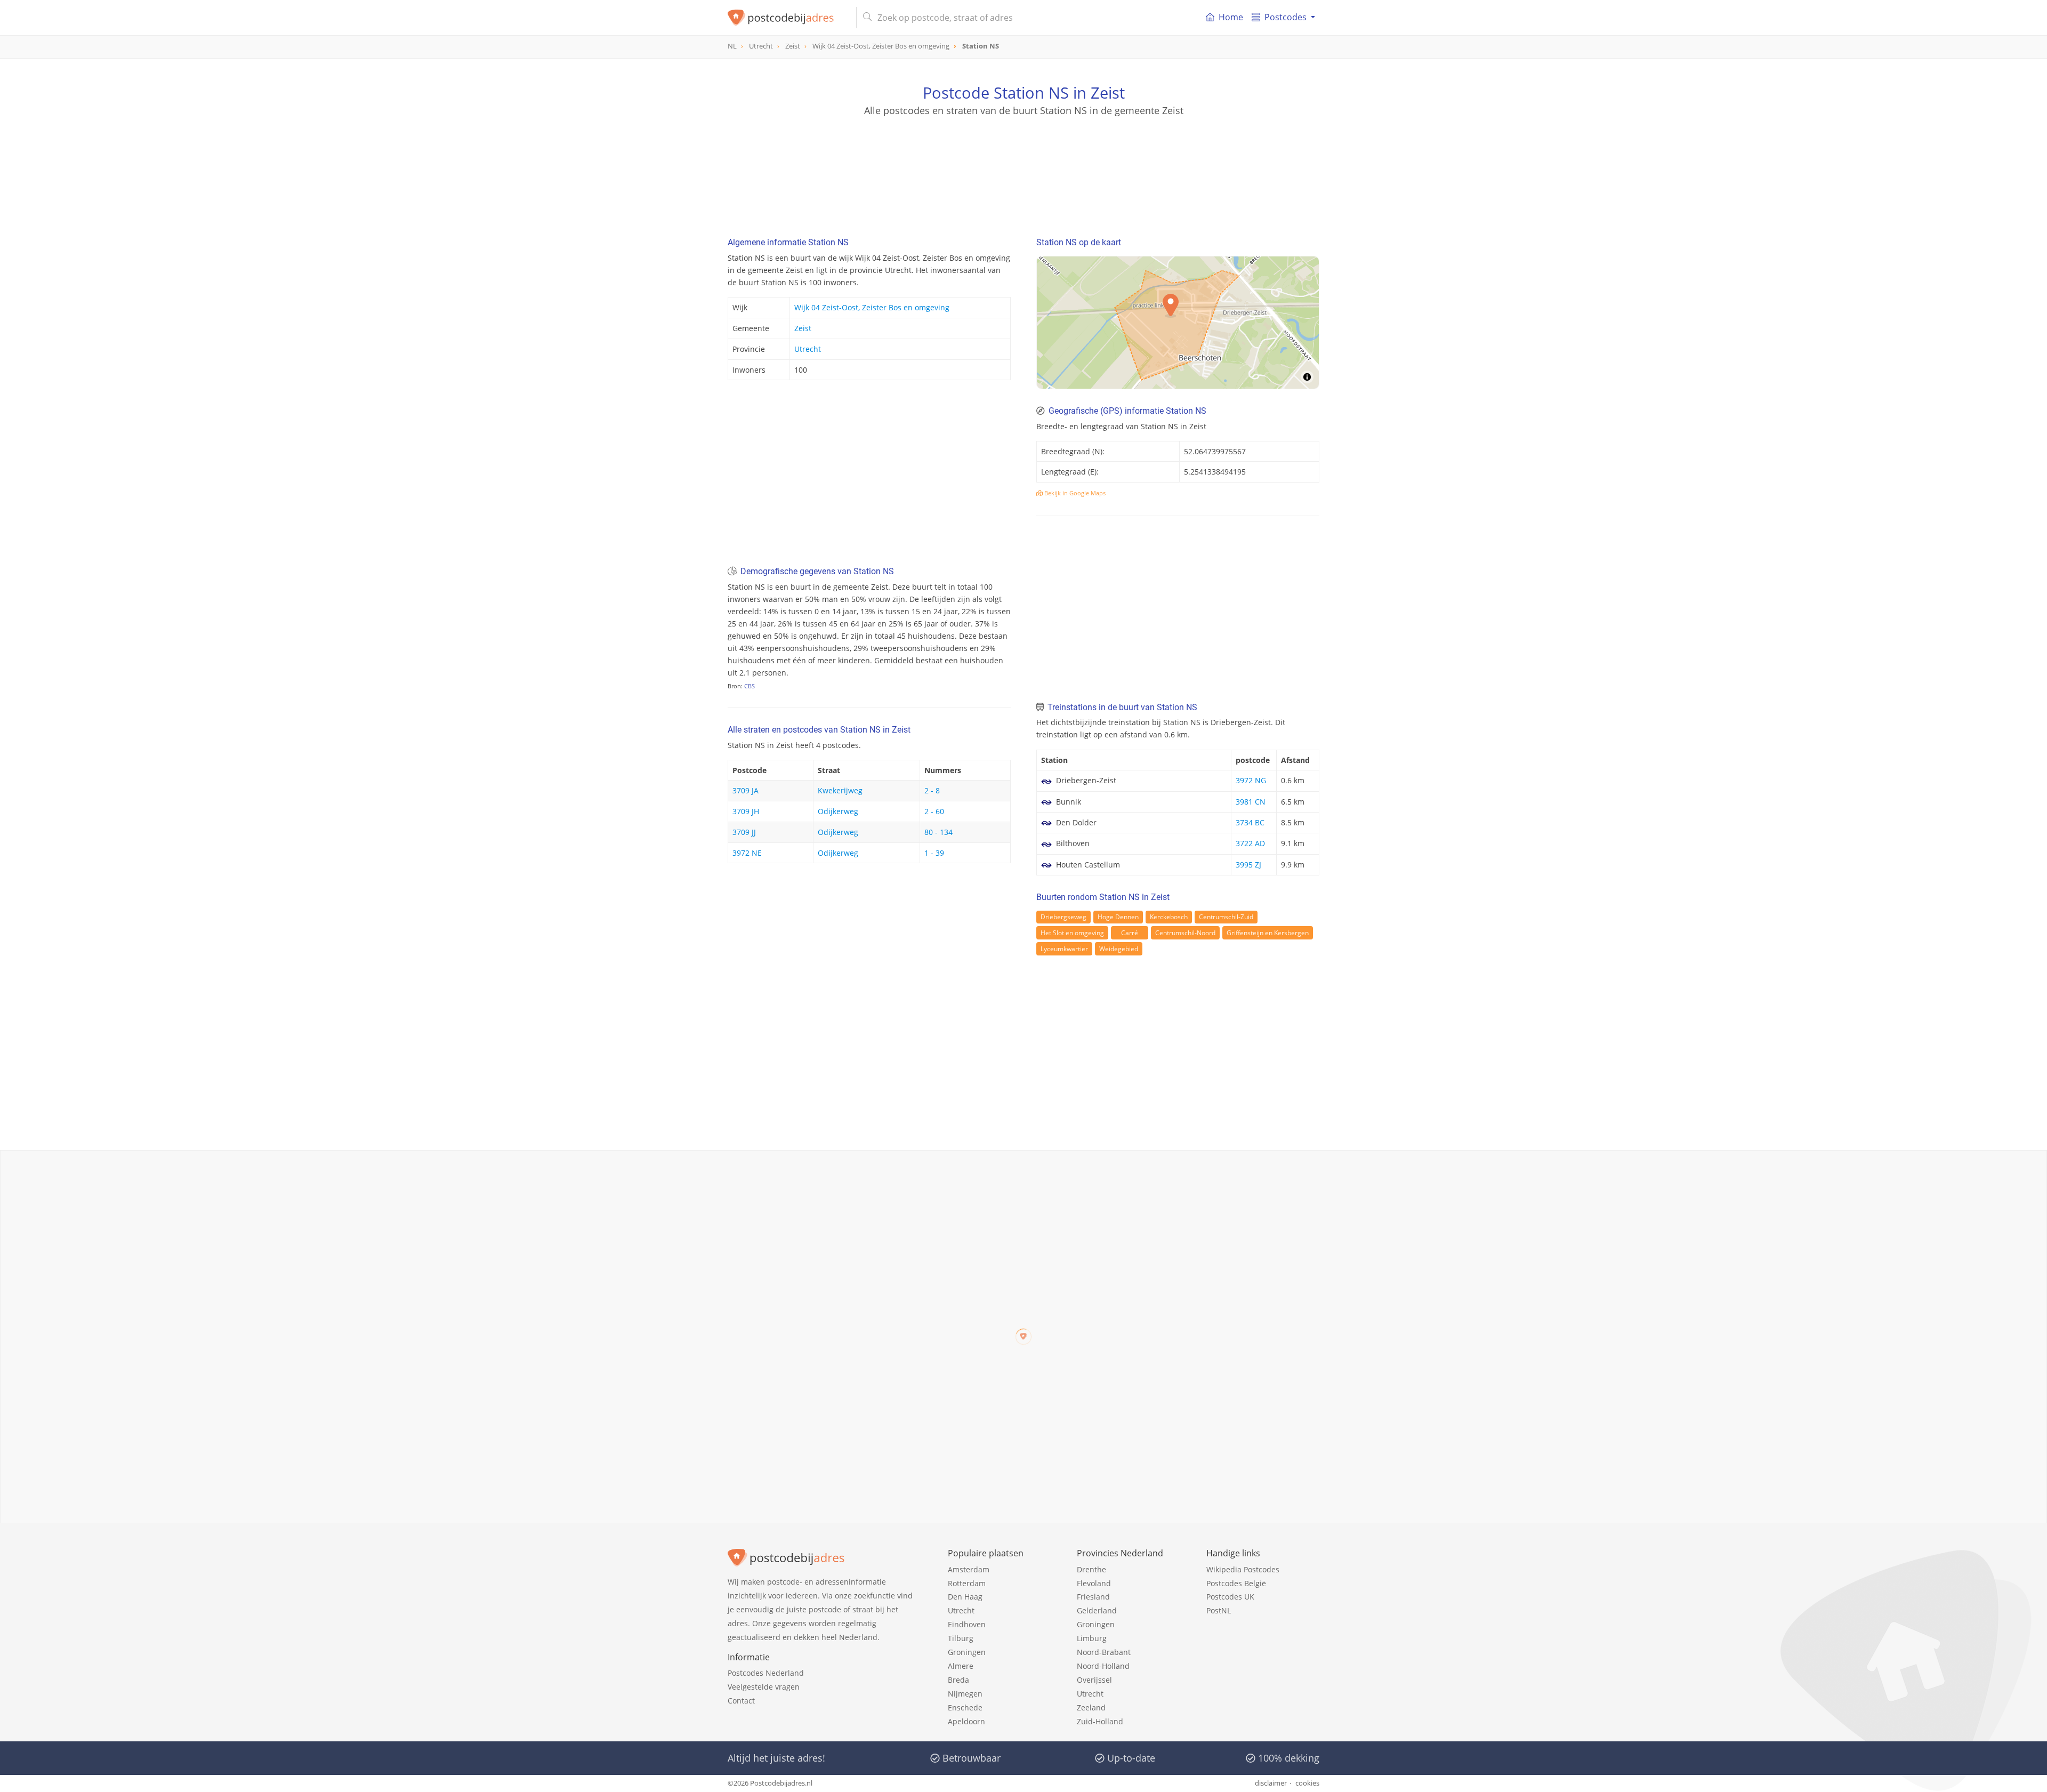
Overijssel (1094, 1680)
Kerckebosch (1169, 917)
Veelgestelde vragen (764, 1687)
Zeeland (1091, 1707)
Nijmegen (965, 1694)
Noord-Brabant (1104, 1652)
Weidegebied (1119, 949)
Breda (958, 1680)
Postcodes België (1236, 1583)
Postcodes (1286, 17)
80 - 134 (938, 832)
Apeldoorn (966, 1721)
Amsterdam (969, 1569)
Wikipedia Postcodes (1243, 1569)
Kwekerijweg (840, 790)
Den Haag (965, 1597)
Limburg (1092, 1638)
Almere (961, 1666)
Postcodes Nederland (766, 1673)
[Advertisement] (1023, 165)
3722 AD (1250, 843)
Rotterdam (967, 1583)
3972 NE (747, 853)
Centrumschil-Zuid (1226, 917)
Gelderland (1097, 1610)
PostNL (1219, 1610)
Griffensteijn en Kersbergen (1268, 933)
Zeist (803, 328)
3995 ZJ (1248, 865)
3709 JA (746, 790)
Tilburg (961, 1638)
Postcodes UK (1230, 1597)
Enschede (965, 1707)
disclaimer (1271, 1783)
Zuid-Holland (1100, 1721)
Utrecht (808, 349)
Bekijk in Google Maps (1074, 493)
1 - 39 (934, 853)
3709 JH (746, 811)
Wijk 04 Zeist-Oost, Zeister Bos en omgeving (872, 307)
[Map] (1178, 323)
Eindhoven (967, 1624)
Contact (741, 1701)
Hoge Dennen (1118, 917)
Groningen (967, 1652)
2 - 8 (932, 790)
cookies (1307, 1783)
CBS (750, 686)
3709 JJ (744, 832)
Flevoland (1094, 1583)
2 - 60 (934, 811)
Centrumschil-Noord (1185, 933)
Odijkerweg (838, 811)
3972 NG (1251, 780)
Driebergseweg (1063, 917)
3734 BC (1250, 822)
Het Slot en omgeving (1072, 933)
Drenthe (1091, 1569)
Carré (1130, 933)
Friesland (1093, 1597)
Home (1231, 17)
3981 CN (1251, 802)
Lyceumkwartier (1064, 949)
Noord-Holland (1103, 1666)
